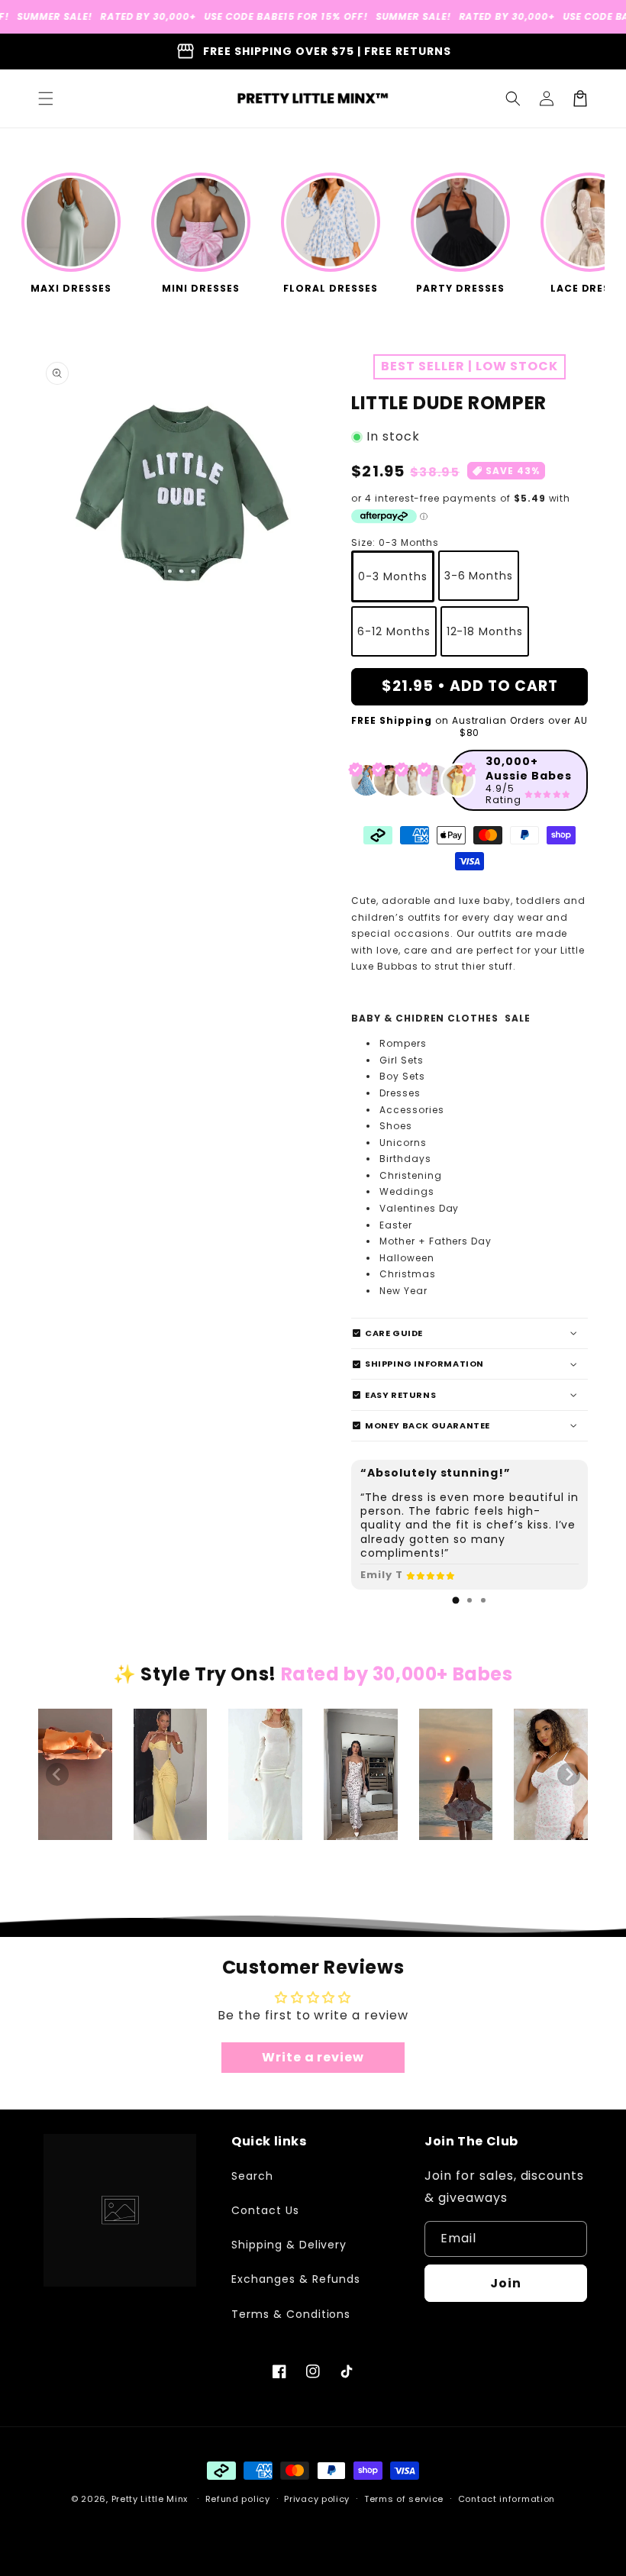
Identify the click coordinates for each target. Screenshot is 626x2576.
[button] (46, 98)
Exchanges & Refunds (296, 2279)
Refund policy (238, 2499)
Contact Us (265, 2210)
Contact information (507, 2499)
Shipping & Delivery (289, 2245)
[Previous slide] (57, 1774)
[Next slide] (569, 1774)
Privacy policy (317, 2499)
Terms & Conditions (291, 2314)
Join (506, 2283)
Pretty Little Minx (150, 2499)
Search (252, 2176)
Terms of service (404, 2499)
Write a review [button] (313, 2057)
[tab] (456, 1600)
